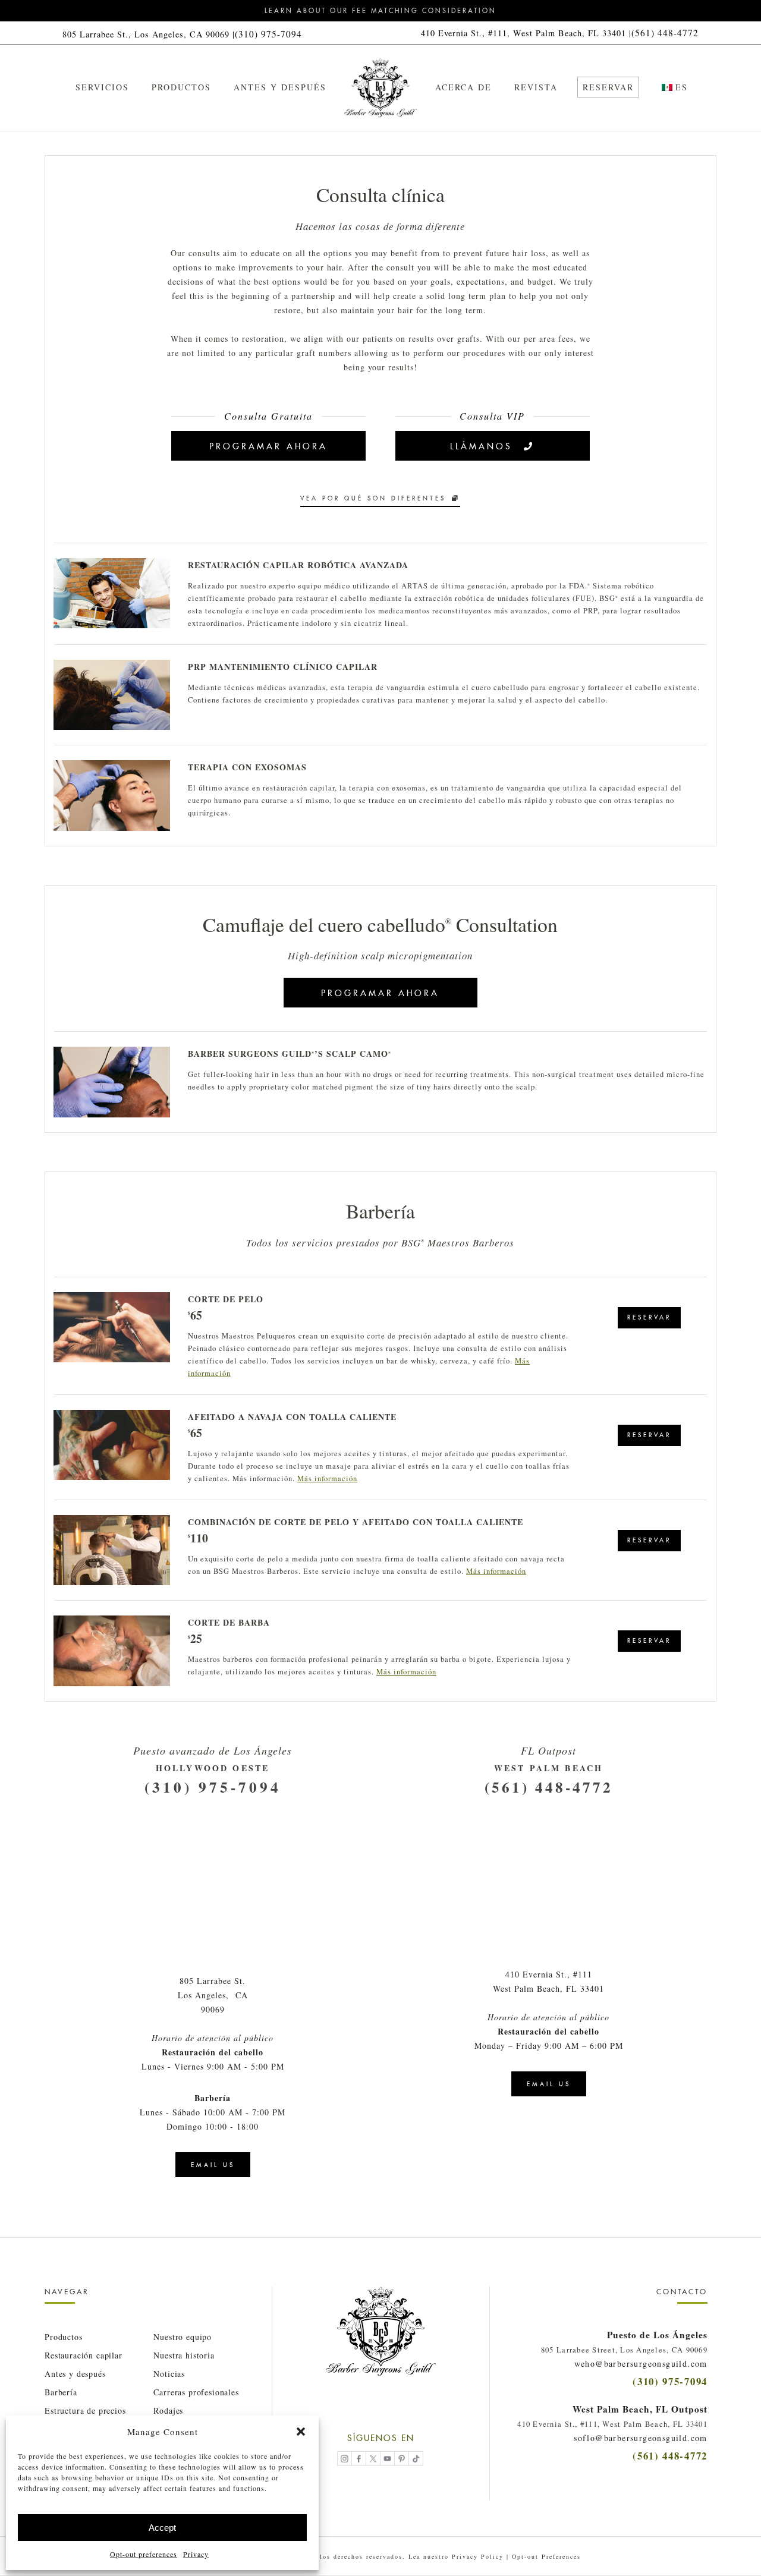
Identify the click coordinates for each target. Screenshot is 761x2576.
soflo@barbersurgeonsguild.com (641, 2438)
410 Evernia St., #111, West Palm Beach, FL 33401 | (526, 33)
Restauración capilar (84, 2355)
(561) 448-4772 (665, 33)
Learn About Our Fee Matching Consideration (380, 11)
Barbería (61, 2392)
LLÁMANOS (481, 446)
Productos (64, 2337)
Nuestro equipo (183, 2337)
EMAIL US (213, 2165)
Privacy (196, 2554)
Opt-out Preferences (546, 2556)
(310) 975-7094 (268, 34)
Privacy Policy (478, 2556)
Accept (162, 2528)
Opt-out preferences (144, 2554)
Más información (327, 1478)
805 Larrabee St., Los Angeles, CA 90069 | (149, 34)
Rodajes (168, 2410)
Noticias (169, 2374)
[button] (301, 2432)
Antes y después (75, 2374)
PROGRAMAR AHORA (268, 446)
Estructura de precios (85, 2410)
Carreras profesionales (196, 2392)
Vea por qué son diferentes (373, 498)
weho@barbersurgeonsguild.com (641, 2364)
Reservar (649, 1317)
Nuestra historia (184, 2355)
